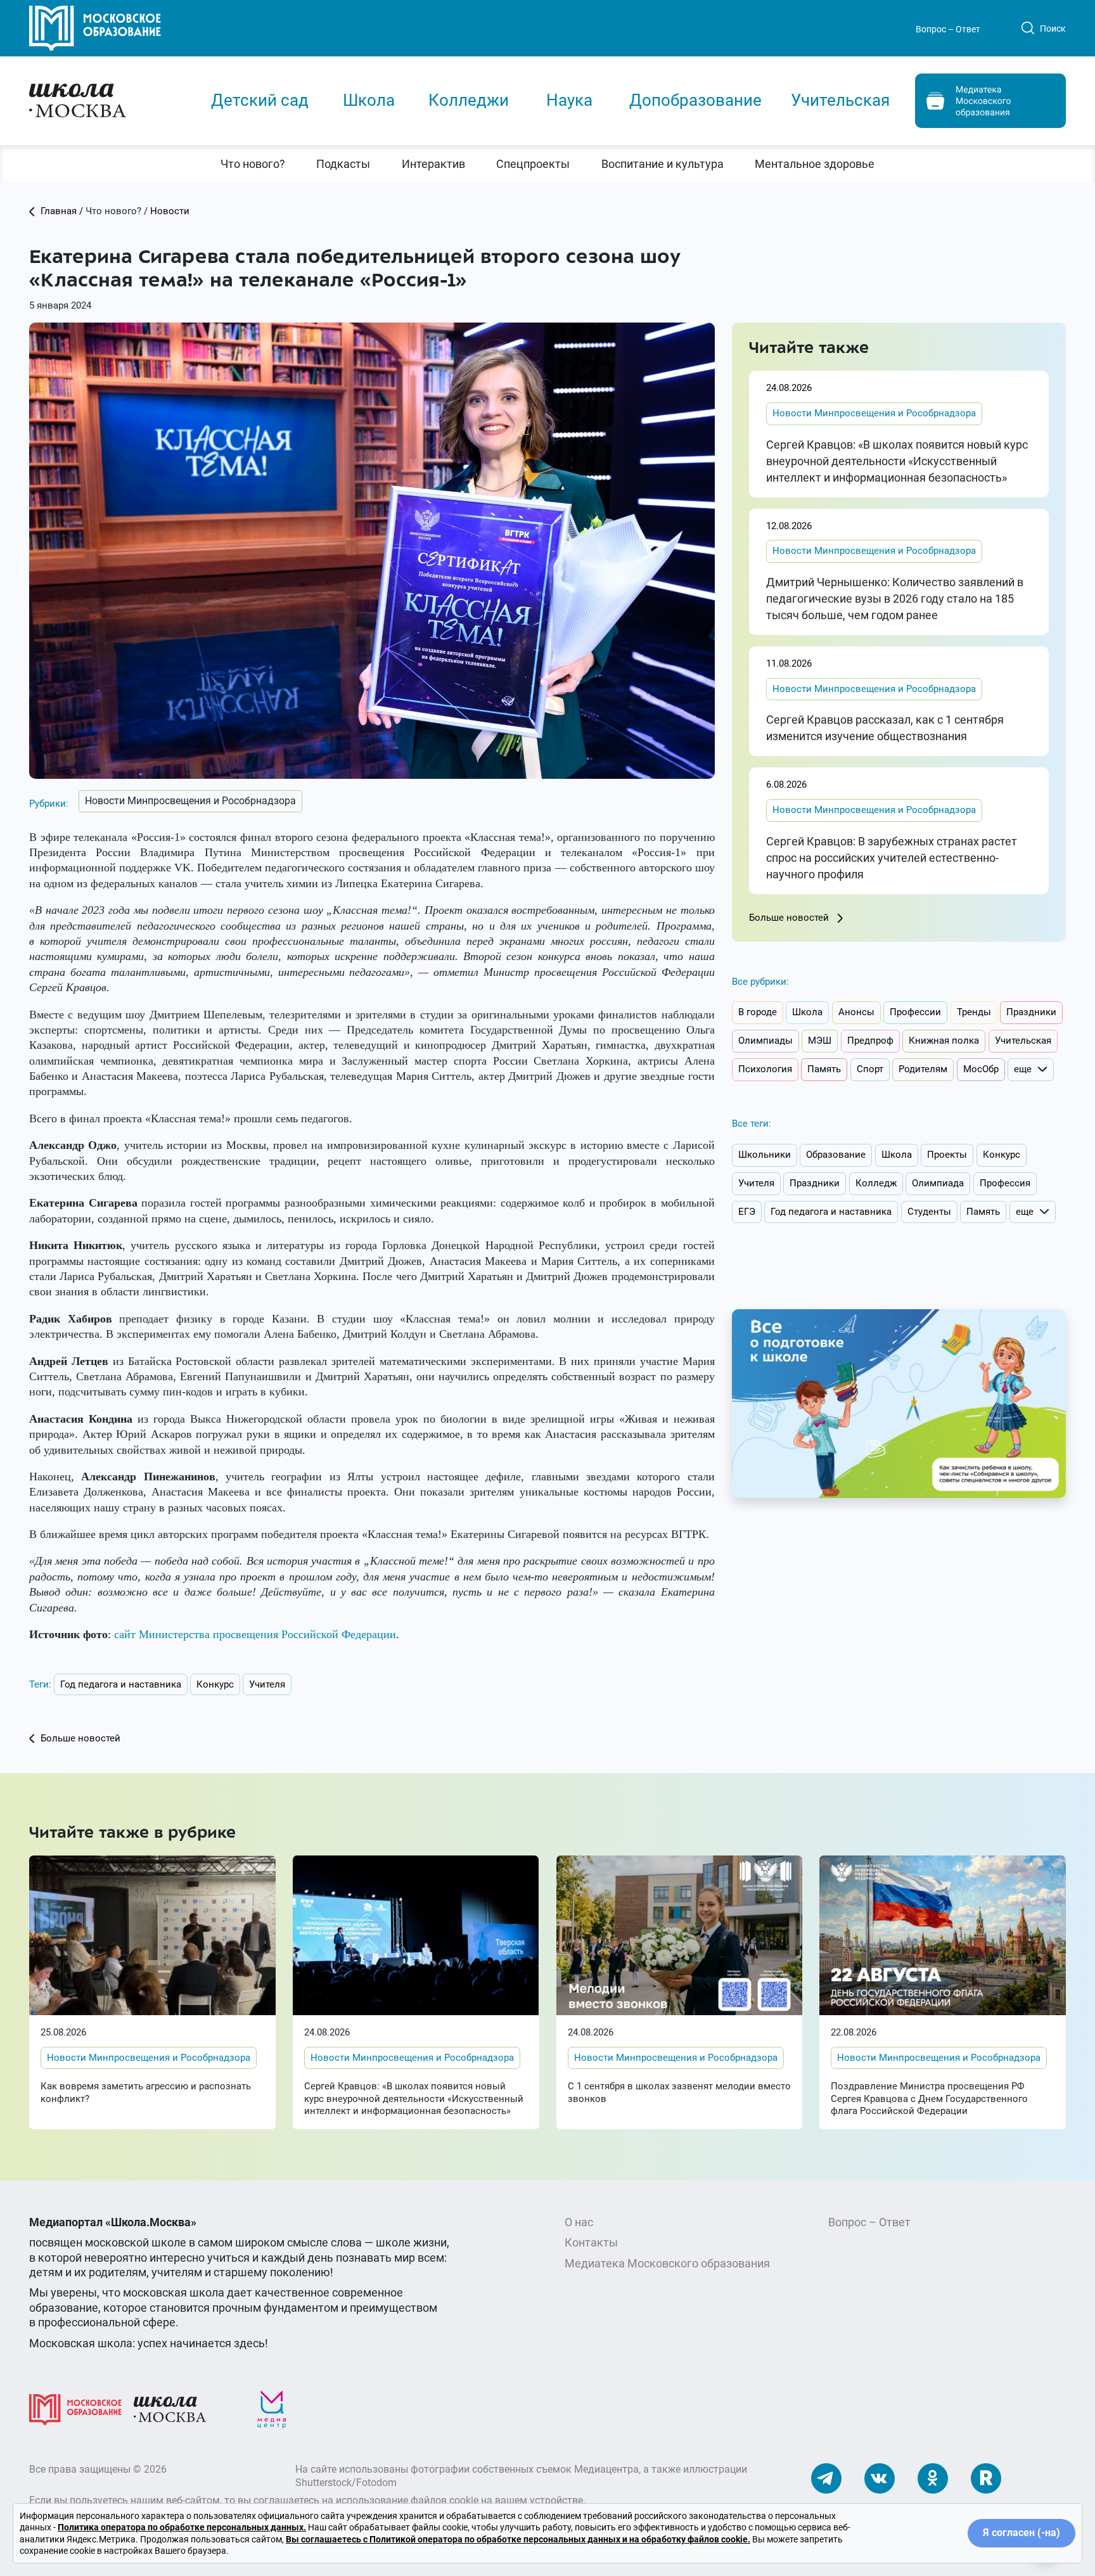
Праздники (1031, 1012)
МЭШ (820, 1041)
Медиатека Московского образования (667, 2263)
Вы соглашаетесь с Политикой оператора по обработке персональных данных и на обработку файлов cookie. (518, 2539)
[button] (253, 164)
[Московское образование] (75, 2408)
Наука (569, 100)
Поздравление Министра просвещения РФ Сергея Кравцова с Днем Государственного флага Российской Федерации (929, 2099)
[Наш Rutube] (986, 2477)
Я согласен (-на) (1021, 2533)
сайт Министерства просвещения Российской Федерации (255, 1634)
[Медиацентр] (272, 2408)
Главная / (62, 211)
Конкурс (215, 1684)
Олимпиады (765, 1041)
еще (1023, 1069)
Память (824, 1069)
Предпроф (870, 1041)
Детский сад (260, 100)
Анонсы (856, 1012)
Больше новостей (790, 918)
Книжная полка (944, 1041)
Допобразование (695, 100)
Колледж (876, 1183)
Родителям (923, 1069)
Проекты (947, 1155)
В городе (758, 1012)
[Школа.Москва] (170, 2408)
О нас (579, 2222)
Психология (765, 1069)
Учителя (267, 1684)
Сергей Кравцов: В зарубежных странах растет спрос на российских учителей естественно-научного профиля (892, 858)
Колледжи (469, 100)
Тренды (974, 1012)
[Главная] (108, 99)
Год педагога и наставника (121, 1684)
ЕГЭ (747, 1212)
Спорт (870, 1069)
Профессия (1005, 1183)
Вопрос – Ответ (948, 29)
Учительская (840, 100)
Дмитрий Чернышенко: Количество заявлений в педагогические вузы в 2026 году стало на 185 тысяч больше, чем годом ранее (895, 599)
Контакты (591, 2242)
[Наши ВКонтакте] (880, 2477)
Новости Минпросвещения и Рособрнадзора (190, 801)
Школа (369, 100)
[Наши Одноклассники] (933, 2477)
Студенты (929, 1212)
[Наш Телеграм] (826, 2477)
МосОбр (981, 1069)
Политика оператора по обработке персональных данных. (182, 2527)
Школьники (765, 1155)
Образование (836, 1155)
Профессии (915, 1012)
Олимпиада (938, 1183)
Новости (170, 211)
